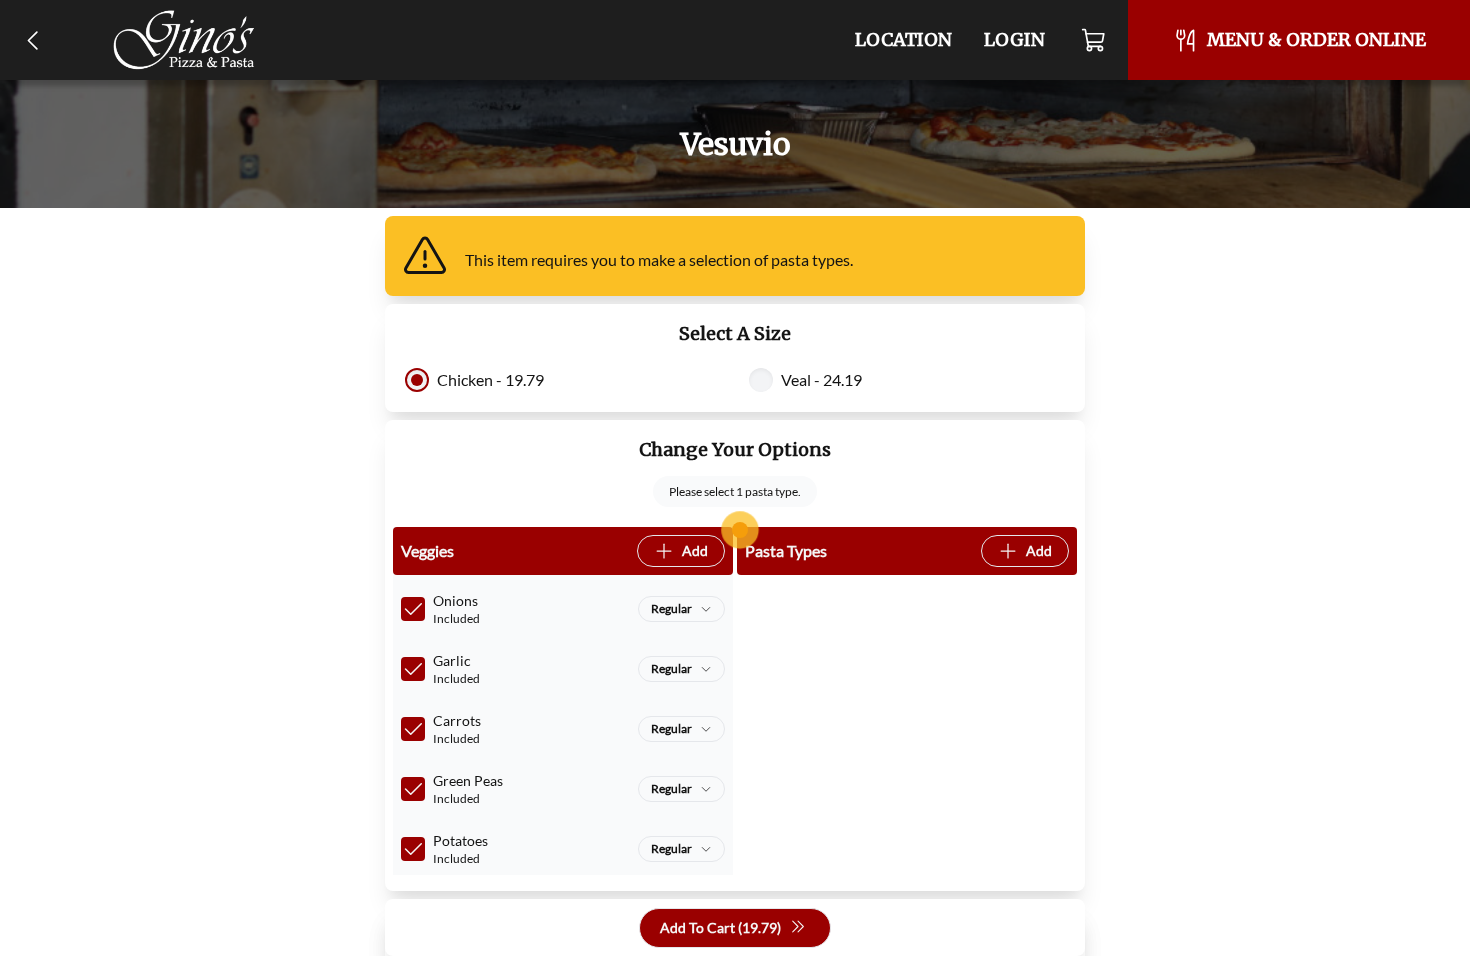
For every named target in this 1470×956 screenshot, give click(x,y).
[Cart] (1094, 40)
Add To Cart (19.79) (720, 927)
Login (1014, 39)
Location (903, 39)
